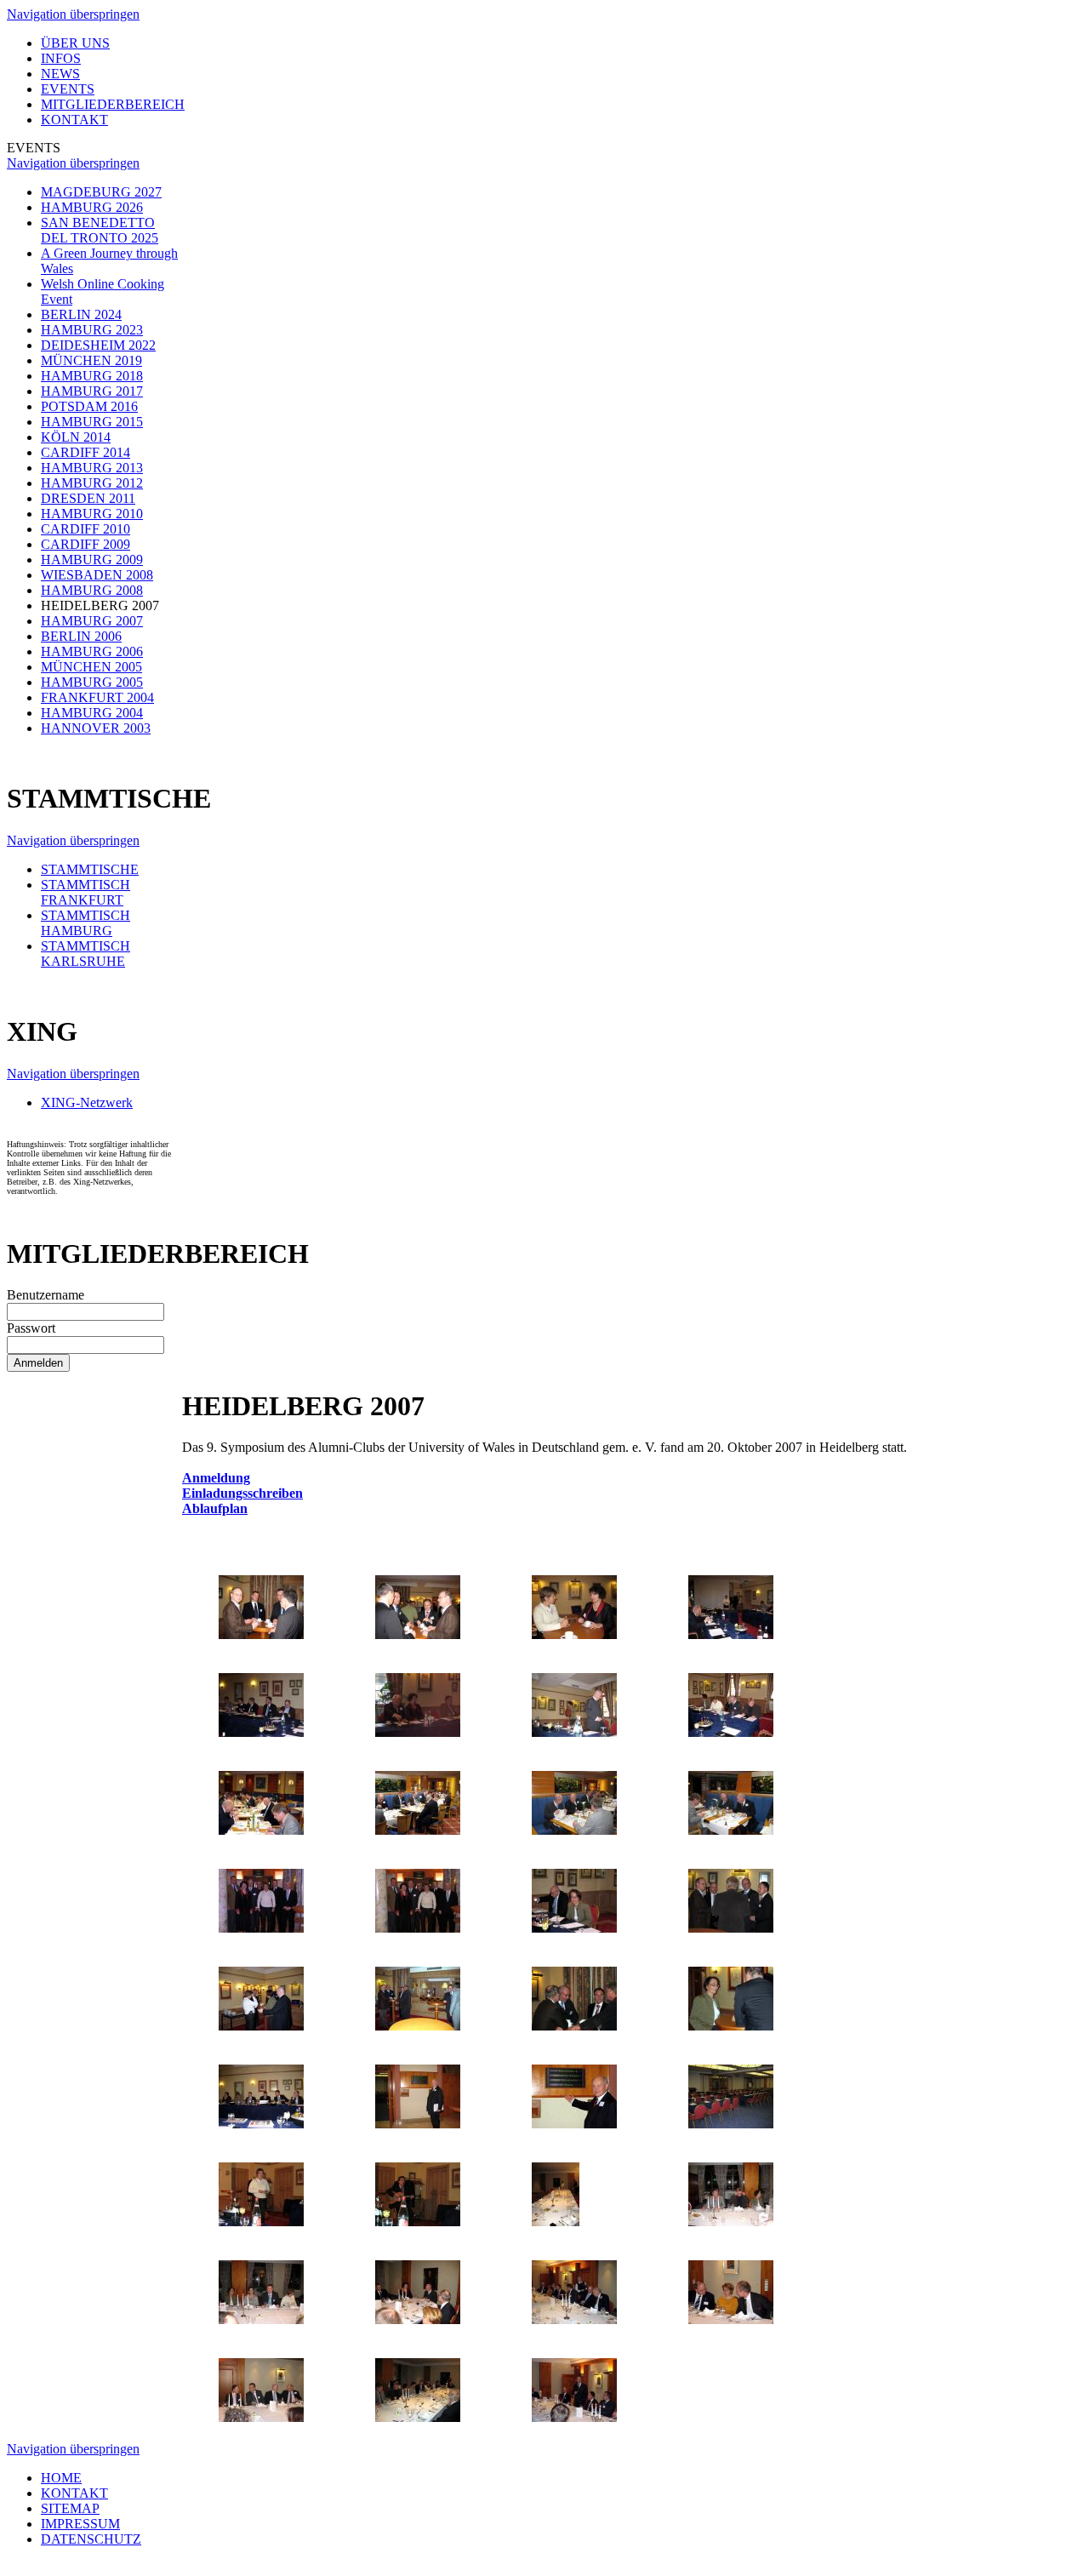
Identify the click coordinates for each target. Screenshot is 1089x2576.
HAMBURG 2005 (92, 682)
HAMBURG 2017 (92, 391)
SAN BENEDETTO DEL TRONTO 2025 (100, 230)
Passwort (31, 1328)
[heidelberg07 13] (261, 1928)
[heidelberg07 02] (418, 1634)
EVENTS (68, 89)
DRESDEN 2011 (88, 498)
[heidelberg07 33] (261, 2417)
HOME (61, 2478)
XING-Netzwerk (87, 1102)
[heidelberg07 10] (418, 1830)
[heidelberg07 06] (418, 1732)
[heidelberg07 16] (731, 1928)
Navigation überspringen (73, 14)
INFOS (61, 58)
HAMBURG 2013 (92, 468)
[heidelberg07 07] (574, 1732)
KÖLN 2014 (76, 437)
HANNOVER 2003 (96, 728)
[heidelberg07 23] (574, 2124)
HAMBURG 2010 (92, 514)
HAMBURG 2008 (92, 590)
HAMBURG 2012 (92, 483)
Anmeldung (216, 1478)
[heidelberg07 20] (731, 2026)
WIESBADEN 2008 (97, 575)
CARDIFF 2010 (86, 529)
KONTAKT (74, 120)
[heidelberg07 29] (261, 2319)
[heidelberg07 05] (261, 1732)
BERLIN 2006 (81, 636)
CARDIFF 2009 (86, 544)
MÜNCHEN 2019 (91, 360)
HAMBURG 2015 (92, 422)
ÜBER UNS (75, 43)
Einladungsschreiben (242, 1493)
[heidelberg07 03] (574, 1634)
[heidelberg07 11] (574, 1830)
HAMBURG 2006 (92, 651)
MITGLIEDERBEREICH (113, 104)
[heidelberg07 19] (574, 2026)
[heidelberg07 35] (574, 2417)
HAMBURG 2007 (92, 621)
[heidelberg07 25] (261, 2222)
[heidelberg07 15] (574, 1928)
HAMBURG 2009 (92, 560)
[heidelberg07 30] (418, 2319)
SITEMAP (70, 2508)
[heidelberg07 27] (556, 2222)
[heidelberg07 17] (261, 2026)
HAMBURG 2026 (92, 207)
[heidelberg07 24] (731, 2124)
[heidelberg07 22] (418, 2124)
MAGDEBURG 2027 (101, 192)
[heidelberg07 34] (418, 2417)
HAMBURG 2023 (92, 330)
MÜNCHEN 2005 (91, 667)
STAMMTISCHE (90, 869)
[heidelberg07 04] (731, 1634)
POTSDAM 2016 (89, 406)
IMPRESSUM (80, 2524)
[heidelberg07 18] (418, 2026)
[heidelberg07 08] (731, 1732)
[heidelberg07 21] (261, 2124)
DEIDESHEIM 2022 (98, 345)
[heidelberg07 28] (731, 2222)
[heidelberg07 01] (261, 1634)
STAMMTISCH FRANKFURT (86, 892)
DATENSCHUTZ (91, 2539)
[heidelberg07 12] (731, 1830)
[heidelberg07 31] (574, 2319)
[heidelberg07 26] (418, 2222)
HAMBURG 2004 (92, 713)
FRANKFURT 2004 (97, 697)
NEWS (60, 74)
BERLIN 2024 (81, 314)
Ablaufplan (215, 1508)
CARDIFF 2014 (86, 452)
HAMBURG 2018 (92, 376)
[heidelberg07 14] (418, 1928)
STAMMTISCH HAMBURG (86, 923)
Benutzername (46, 1295)
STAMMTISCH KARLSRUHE (86, 954)
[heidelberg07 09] (261, 1830)
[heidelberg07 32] (731, 2319)
